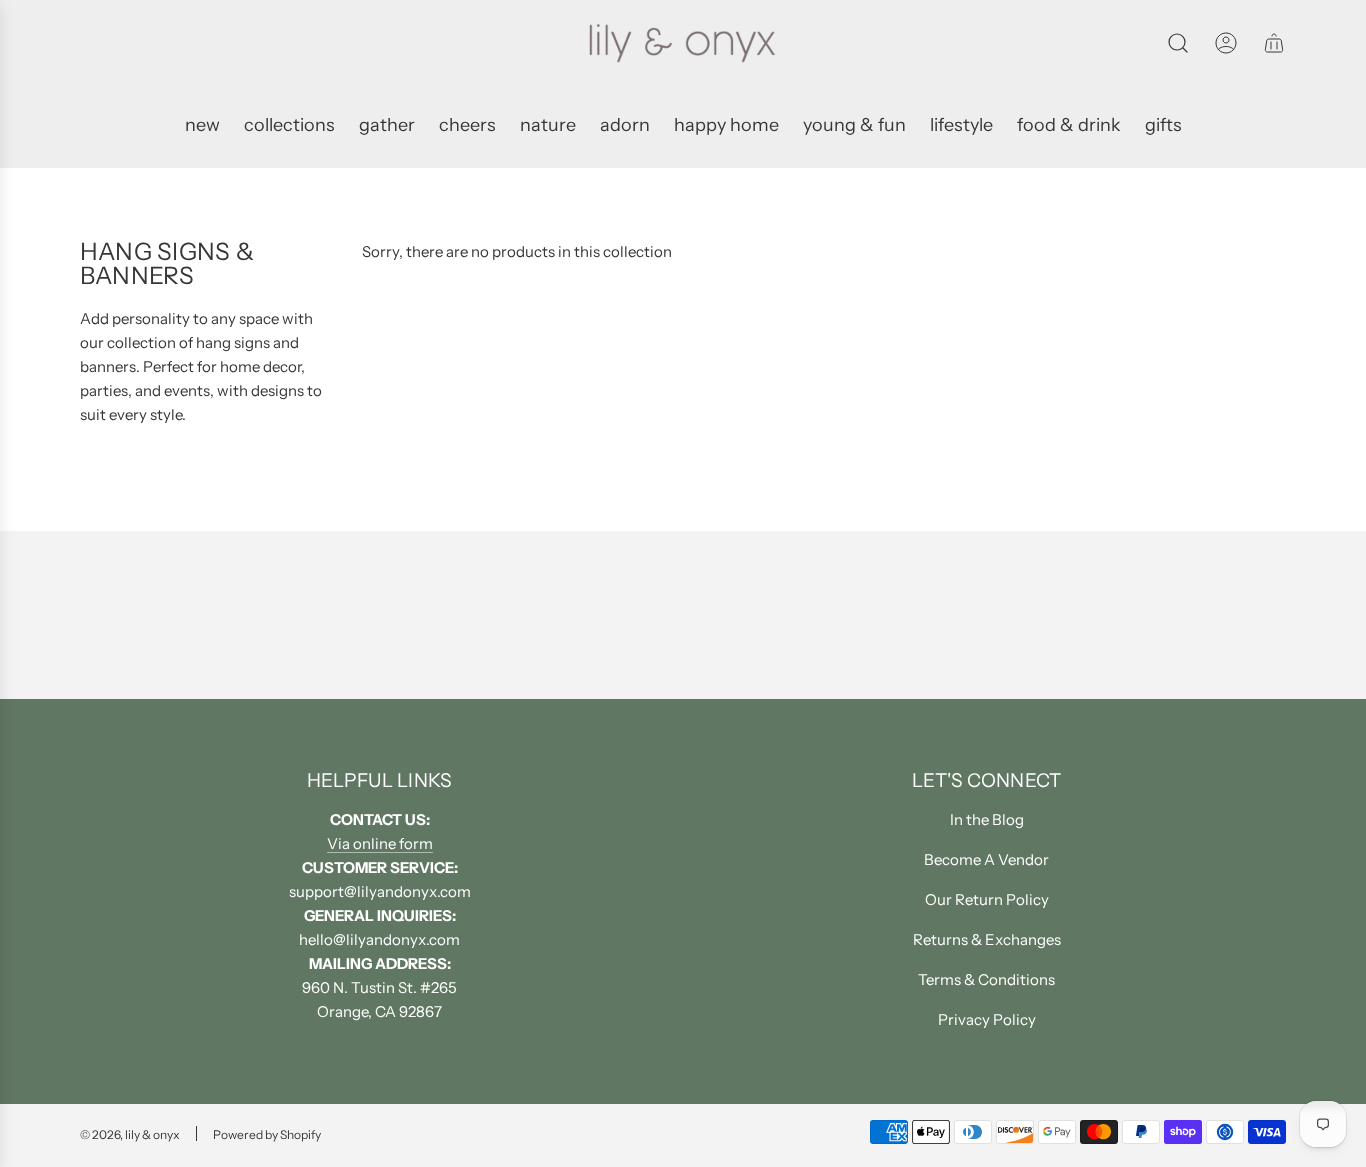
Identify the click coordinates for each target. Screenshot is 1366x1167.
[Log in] (1226, 43)
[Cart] (1274, 43)
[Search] (1178, 43)
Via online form (380, 843)
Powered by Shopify (267, 1134)
